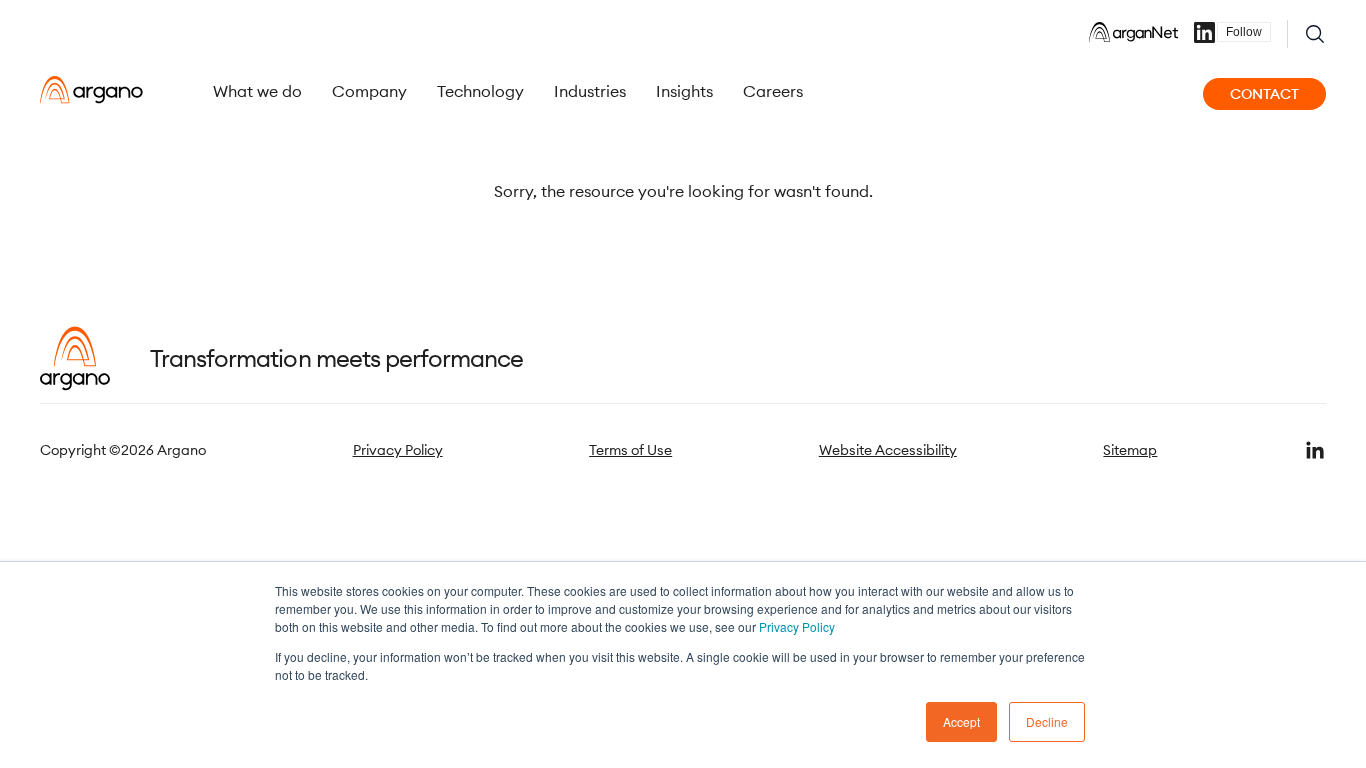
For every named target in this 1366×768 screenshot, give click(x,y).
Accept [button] (961, 721)
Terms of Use (630, 450)
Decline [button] (1047, 721)
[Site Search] (1315, 34)
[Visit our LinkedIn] (1315, 450)
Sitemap (1130, 450)
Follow (1244, 32)
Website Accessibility (888, 450)
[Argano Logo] (91, 90)
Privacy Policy (797, 626)
